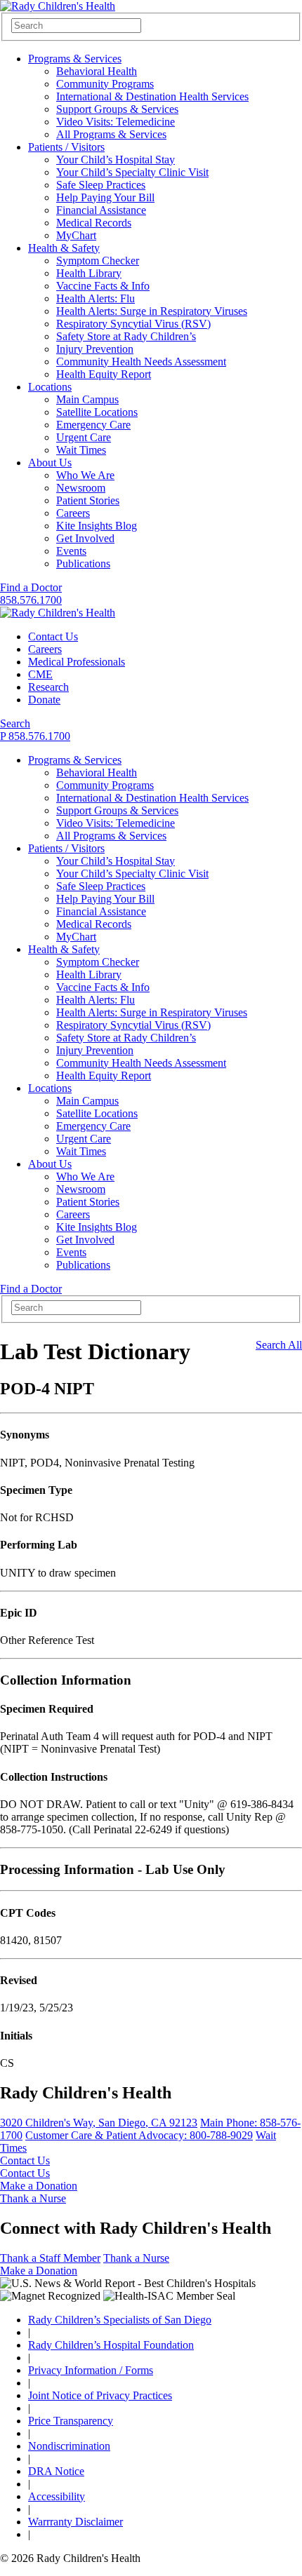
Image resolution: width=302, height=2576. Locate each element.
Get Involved (85, 538)
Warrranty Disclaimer (75, 2522)
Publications (83, 564)
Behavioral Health (97, 71)
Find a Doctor (31, 587)
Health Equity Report (104, 374)
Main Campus (87, 399)
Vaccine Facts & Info (103, 286)
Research (48, 687)
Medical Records (94, 223)
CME (40, 674)
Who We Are (85, 475)
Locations (50, 387)
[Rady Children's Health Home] (58, 6)
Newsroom (81, 488)
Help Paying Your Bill (105, 197)
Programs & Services (75, 59)
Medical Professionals (77, 662)
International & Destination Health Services (152, 96)
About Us (50, 463)
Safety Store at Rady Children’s (126, 336)
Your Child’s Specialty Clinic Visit (132, 172)
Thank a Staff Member (50, 2258)
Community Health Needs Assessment (141, 362)
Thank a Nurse (33, 2198)
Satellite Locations (97, 412)
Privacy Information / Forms (91, 2370)
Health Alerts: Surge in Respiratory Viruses (152, 311)
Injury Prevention (95, 349)
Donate (44, 700)
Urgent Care (84, 437)
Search (15, 723)
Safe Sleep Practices (101, 185)
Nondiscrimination (69, 2446)
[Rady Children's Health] (58, 613)
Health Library (89, 273)
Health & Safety (64, 248)
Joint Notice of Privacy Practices (100, 2395)
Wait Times (81, 450)
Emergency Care (93, 425)
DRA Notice (56, 2471)
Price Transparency (71, 2421)
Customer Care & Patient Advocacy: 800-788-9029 (139, 2135)
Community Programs (105, 84)
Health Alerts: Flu (96, 298)
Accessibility (57, 2496)
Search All (279, 1345)
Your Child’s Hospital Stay (116, 160)
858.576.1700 (31, 600)
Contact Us (53, 636)
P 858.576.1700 (35, 736)
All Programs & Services (111, 134)
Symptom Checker (98, 261)
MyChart (76, 235)
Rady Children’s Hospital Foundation (111, 2345)
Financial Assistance (101, 210)
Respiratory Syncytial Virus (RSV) (133, 324)
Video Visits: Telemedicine (116, 122)
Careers (73, 513)
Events (71, 551)
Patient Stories (88, 500)
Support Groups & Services (117, 109)
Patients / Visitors (66, 147)
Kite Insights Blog (97, 526)
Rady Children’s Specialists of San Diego (120, 2320)
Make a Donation (39, 2186)
